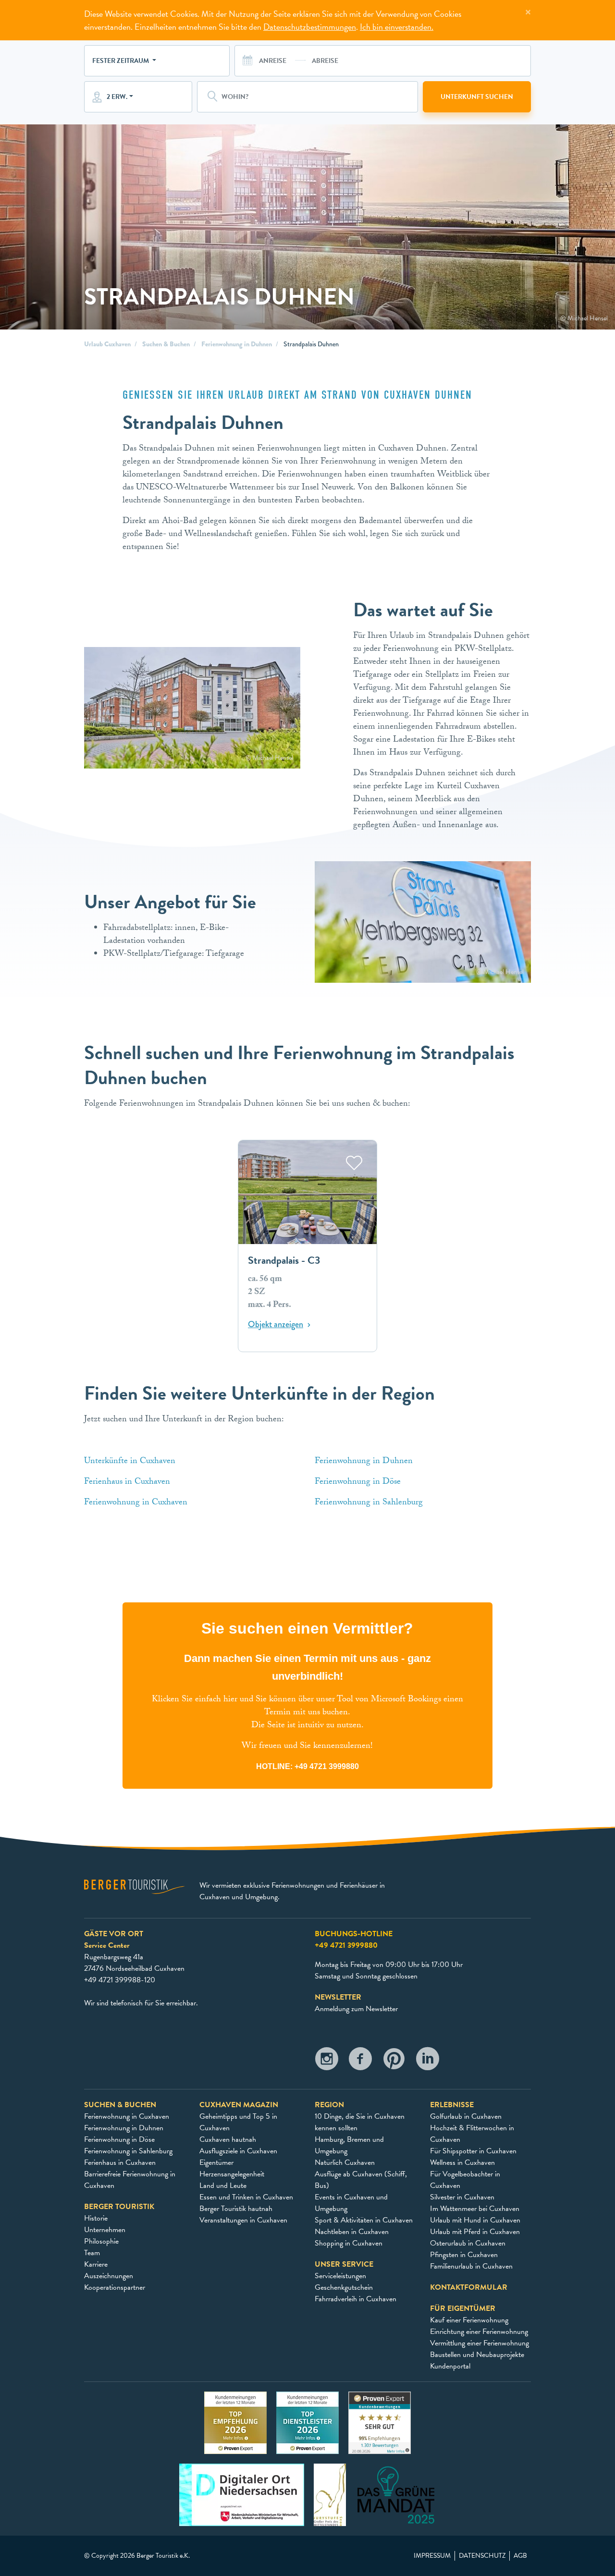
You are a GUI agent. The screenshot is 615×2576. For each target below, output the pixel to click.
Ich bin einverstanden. (397, 27)
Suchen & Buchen (166, 344)
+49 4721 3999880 (327, 1766)
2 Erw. (117, 97)
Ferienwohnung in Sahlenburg (370, 1503)
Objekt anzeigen (276, 1325)
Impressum (432, 2556)
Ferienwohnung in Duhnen (237, 344)
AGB (520, 2556)
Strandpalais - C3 (284, 1261)
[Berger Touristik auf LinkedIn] (428, 2061)
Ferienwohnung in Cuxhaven (137, 1503)
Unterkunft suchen (477, 97)
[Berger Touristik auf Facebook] (360, 2061)
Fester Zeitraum (121, 61)
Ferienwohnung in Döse (358, 1483)
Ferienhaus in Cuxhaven (127, 1483)
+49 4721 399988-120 (120, 1980)
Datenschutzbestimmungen (310, 27)
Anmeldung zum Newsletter (356, 2009)
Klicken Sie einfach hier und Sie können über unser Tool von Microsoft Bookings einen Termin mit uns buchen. (307, 1707)
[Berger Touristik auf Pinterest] (394, 2061)
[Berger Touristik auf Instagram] (327, 2061)
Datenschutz (482, 2556)
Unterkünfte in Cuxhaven (131, 1462)
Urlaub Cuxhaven (107, 344)
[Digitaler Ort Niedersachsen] (242, 2494)
